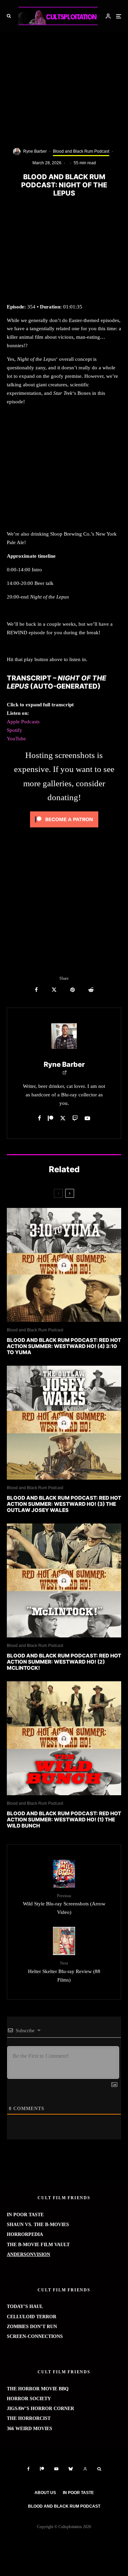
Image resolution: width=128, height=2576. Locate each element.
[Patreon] (42, 2469)
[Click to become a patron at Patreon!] (64, 829)
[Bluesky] (71, 2469)
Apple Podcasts (23, 722)
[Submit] (91, 990)
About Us (45, 2493)
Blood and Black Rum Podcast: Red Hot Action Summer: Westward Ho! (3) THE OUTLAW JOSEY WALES (64, 1504)
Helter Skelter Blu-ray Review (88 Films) (64, 1972)
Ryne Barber (35, 151)
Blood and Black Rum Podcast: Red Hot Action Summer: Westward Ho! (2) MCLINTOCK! (64, 1662)
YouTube (16, 739)
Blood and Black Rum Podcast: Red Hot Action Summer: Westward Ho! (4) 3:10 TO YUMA (64, 1346)
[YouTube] (56, 2469)
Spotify (15, 730)
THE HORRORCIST (29, 2418)
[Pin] (73, 990)
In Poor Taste (78, 2493)
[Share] (36, 990)
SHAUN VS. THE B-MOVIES (38, 2225)
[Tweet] (54, 990)
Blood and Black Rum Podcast (81, 151)
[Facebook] (29, 2469)
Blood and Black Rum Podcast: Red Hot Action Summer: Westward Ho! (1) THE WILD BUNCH (64, 1820)
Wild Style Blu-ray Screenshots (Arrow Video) (64, 1904)
